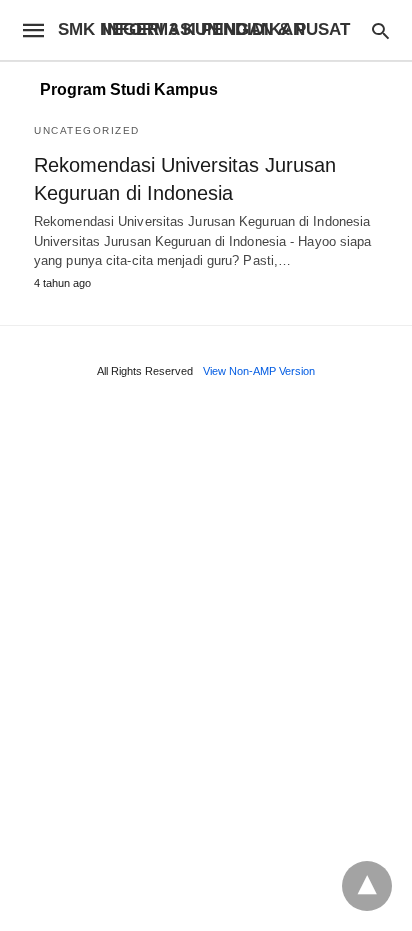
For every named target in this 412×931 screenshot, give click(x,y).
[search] (380, 30)
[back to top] (367, 886)
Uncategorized (87, 130)
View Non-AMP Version (259, 371)
